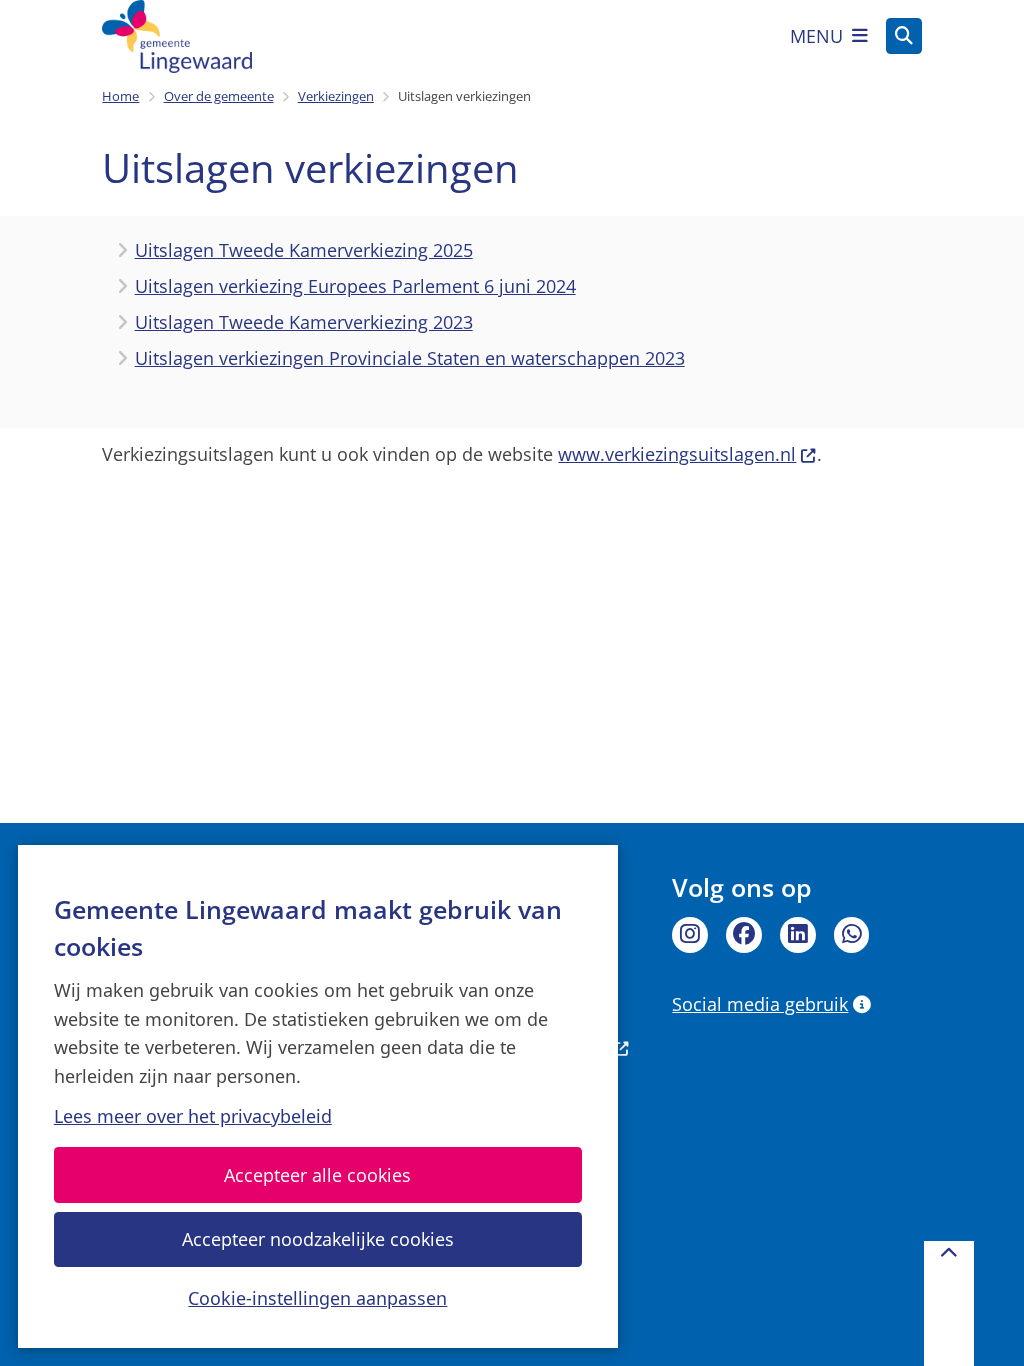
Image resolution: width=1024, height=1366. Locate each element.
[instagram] (690, 935)
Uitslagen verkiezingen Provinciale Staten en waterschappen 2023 (410, 358)
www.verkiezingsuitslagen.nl (677, 454)
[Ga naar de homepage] (177, 36)
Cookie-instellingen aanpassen (317, 1298)
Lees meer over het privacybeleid (193, 1116)
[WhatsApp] (852, 935)
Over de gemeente (219, 96)
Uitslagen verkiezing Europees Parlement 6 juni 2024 (355, 286)
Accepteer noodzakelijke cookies (318, 1239)
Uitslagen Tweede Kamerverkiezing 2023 (304, 322)
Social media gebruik (760, 1004)
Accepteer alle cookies (317, 1175)
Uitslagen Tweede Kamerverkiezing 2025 (304, 250)
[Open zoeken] (904, 36)
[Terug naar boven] (949, 1303)
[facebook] (744, 935)
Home (120, 96)
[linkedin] (798, 935)
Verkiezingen (336, 96)
